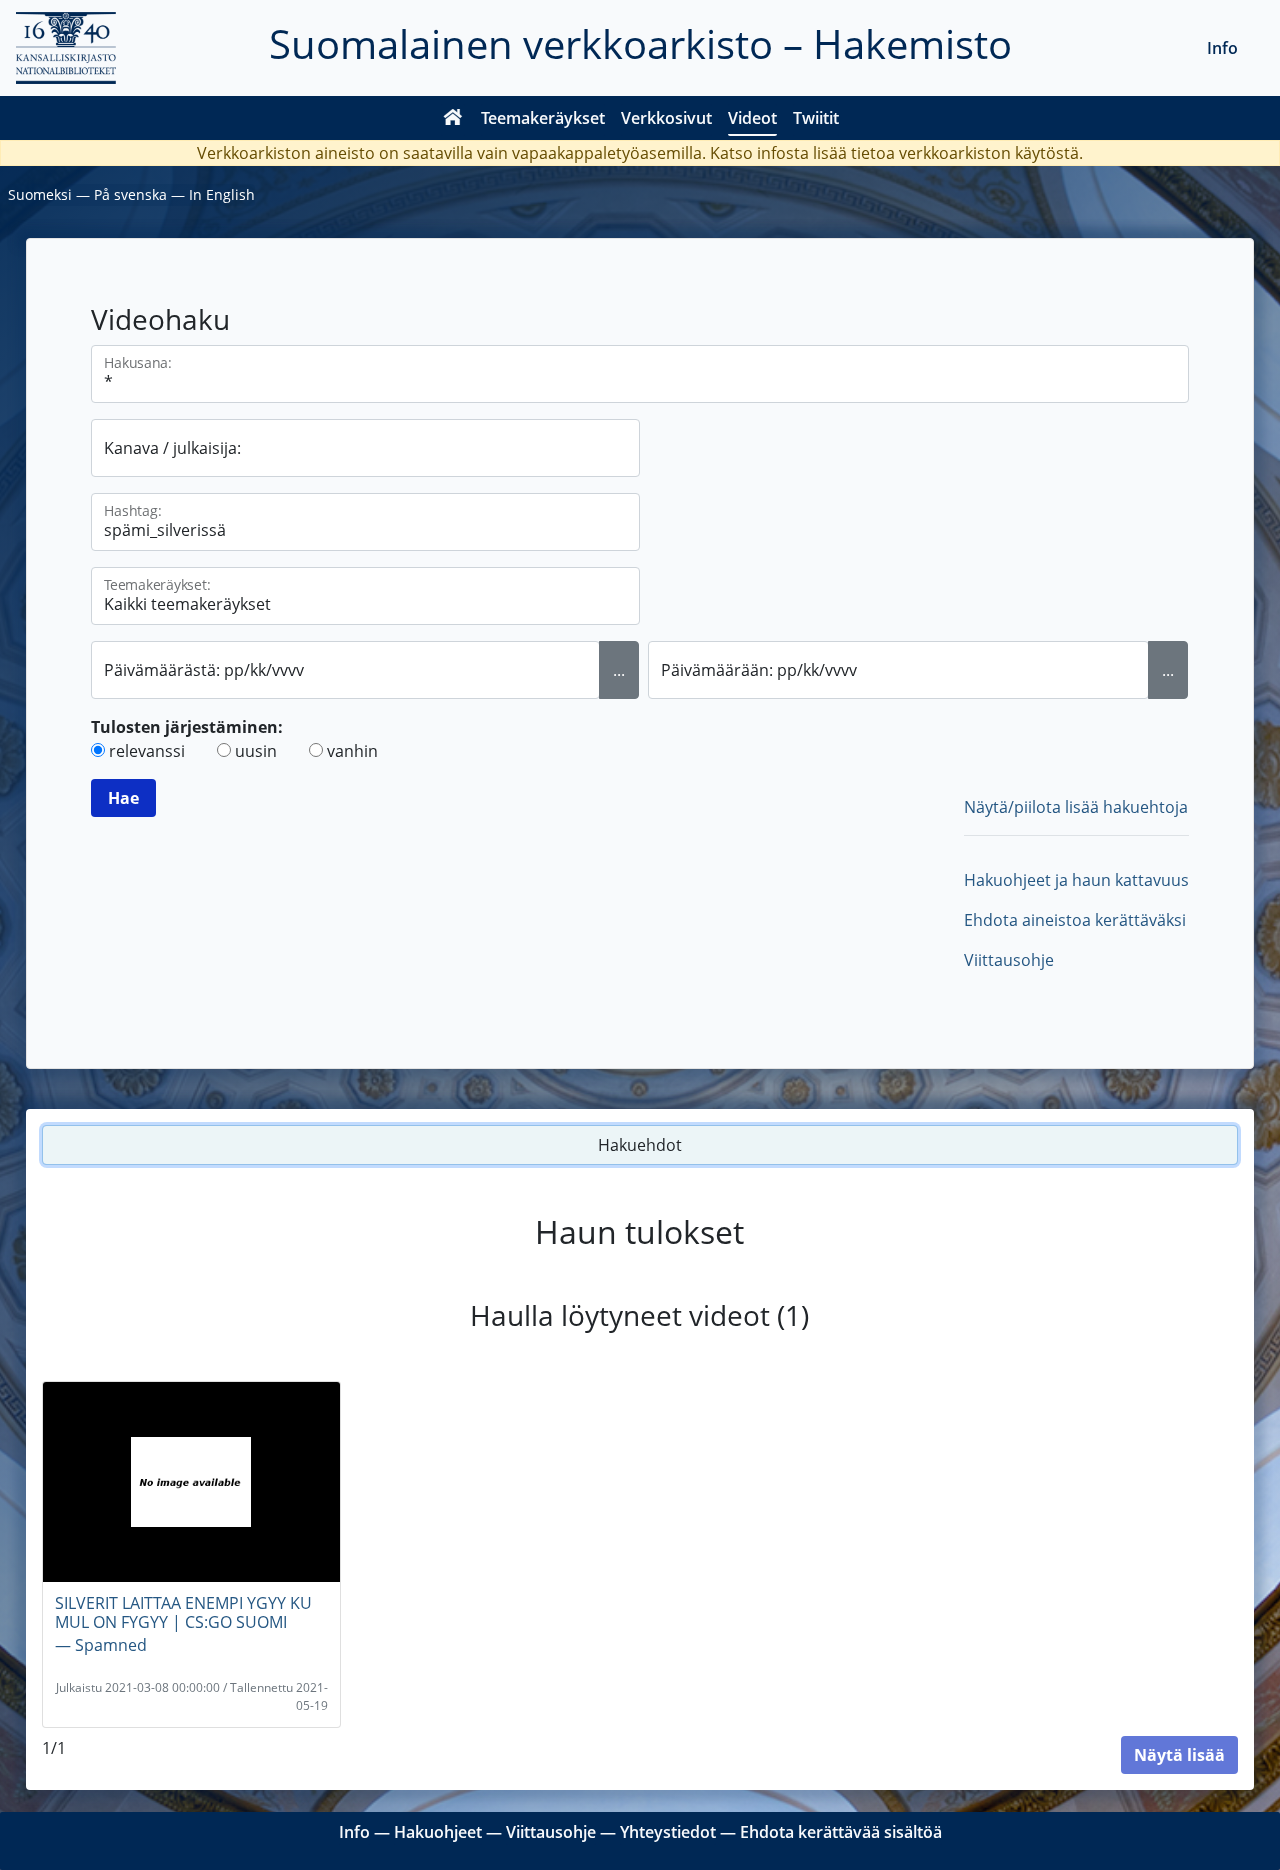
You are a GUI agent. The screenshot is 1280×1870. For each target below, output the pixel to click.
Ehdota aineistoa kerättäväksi (1075, 920)
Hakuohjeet (438, 1832)
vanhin (352, 751)
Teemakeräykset (543, 118)
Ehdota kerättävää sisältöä (841, 1832)
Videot (752, 118)
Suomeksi (40, 194)
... (619, 670)
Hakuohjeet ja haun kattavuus (1076, 880)
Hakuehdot (640, 1145)
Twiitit (816, 118)
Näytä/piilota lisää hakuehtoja (1076, 807)
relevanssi (147, 751)
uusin (256, 751)
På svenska (130, 194)
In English (222, 194)
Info (1222, 48)
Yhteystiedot (668, 1832)
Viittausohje (1009, 960)
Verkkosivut (666, 118)
